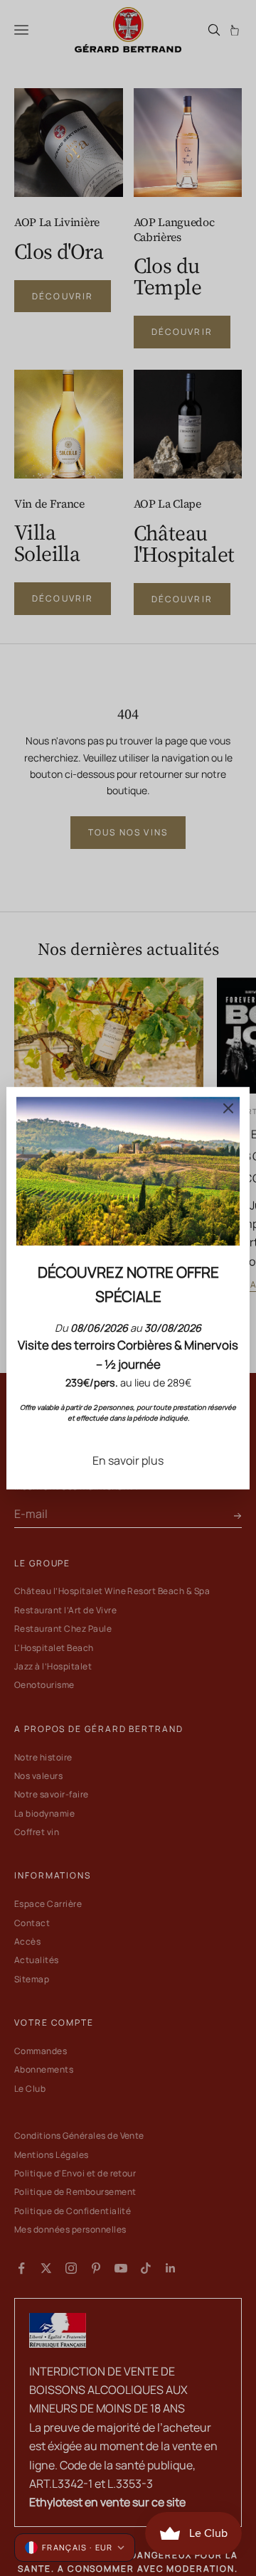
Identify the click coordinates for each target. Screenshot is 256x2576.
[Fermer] (228, 1108)
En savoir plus (128, 1460)
